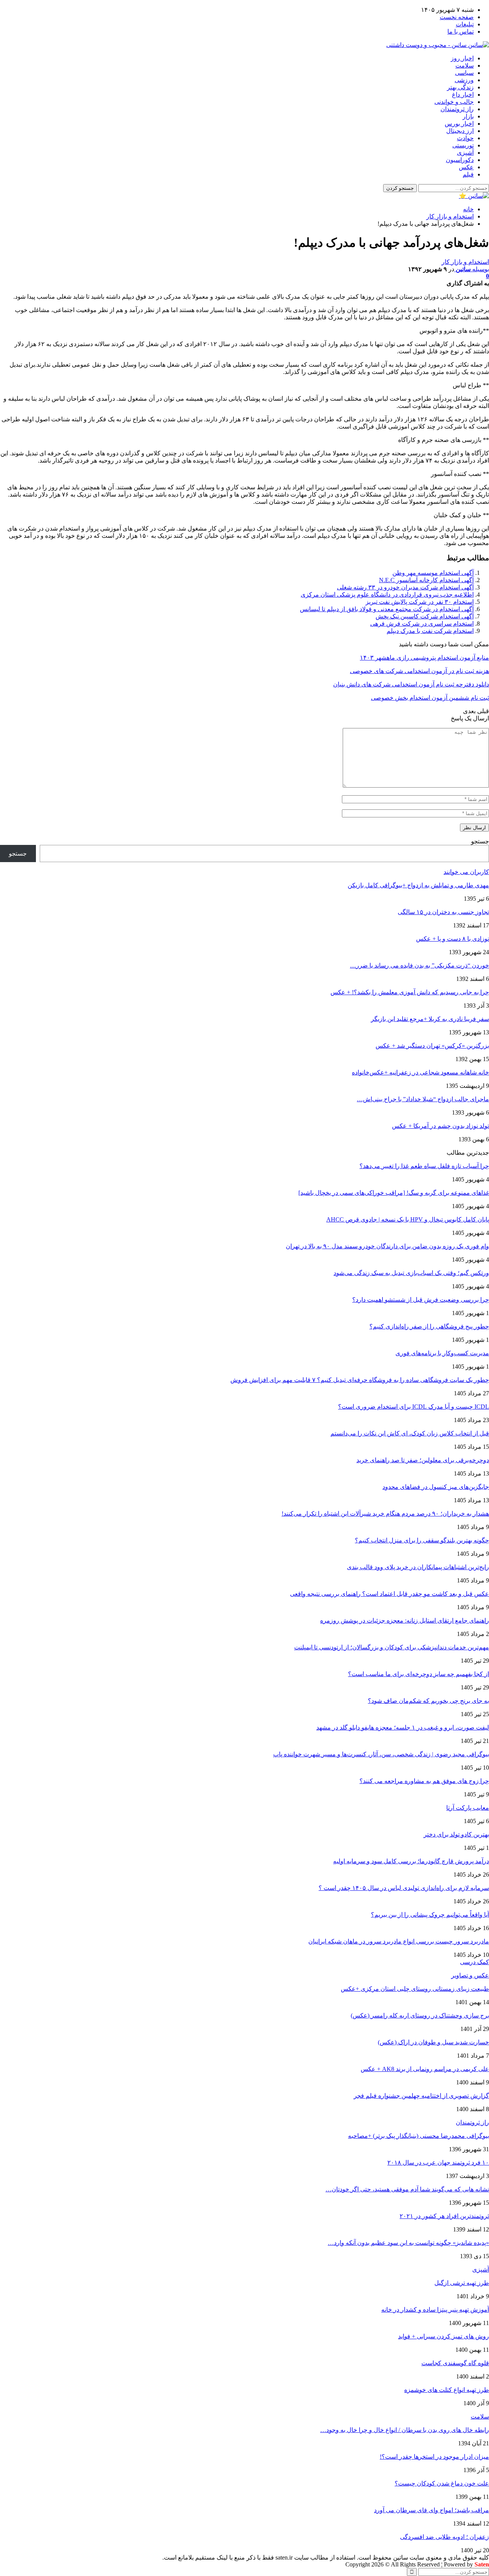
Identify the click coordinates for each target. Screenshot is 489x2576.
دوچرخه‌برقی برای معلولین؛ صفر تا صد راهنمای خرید (423, 1460)
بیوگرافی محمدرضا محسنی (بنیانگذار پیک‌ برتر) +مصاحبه (419, 2136)
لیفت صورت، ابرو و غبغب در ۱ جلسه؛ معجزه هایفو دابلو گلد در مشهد (403, 1727)
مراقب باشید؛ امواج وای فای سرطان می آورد (432, 2510)
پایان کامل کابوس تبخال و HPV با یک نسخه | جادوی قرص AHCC (408, 1219)
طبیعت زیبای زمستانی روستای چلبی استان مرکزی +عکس (415, 1989)
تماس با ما (461, 32)
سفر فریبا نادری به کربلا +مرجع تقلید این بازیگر (430, 1019)
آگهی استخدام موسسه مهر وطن (433, 573)
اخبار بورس (459, 124)
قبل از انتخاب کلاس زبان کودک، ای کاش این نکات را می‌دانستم (410, 1433)
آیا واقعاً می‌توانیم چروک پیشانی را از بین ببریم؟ (430, 1915)
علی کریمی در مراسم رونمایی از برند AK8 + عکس (425, 2069)
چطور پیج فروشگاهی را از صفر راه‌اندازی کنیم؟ (429, 1326)
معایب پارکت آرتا (468, 1808)
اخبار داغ (463, 95)
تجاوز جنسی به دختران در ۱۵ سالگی (443, 912)
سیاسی (464, 73)
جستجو (480, 841)
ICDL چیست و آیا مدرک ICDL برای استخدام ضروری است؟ (414, 1407)
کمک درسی (474, 1962)
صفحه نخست (457, 17)
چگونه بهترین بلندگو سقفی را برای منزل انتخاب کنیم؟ (422, 1540)
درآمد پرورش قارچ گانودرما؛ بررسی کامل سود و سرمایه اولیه (411, 1861)
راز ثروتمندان (457, 109)
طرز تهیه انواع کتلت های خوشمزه (447, 2390)
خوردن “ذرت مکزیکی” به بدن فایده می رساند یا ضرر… (419, 965)
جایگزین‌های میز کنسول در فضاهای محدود (436, 1487)
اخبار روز (462, 58)
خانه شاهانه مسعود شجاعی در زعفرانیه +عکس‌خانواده (420, 1072)
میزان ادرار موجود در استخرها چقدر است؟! (434, 2457)
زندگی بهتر (460, 87)
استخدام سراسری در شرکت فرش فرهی (422, 624)
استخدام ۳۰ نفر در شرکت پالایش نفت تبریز (420, 602)
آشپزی (465, 153)
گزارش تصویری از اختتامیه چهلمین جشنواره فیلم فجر (421, 2096)
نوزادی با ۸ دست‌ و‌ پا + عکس (453, 939)
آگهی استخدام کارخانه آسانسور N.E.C (426, 580)
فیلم (468, 174)
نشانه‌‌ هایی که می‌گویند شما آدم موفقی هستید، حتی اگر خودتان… (407, 2189)
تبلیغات (465, 24)
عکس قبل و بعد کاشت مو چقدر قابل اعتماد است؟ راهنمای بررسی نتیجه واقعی (389, 1594)
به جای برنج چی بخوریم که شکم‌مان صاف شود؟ (428, 1701)
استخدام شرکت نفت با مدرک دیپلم (430, 631)
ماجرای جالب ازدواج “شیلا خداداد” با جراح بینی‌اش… (423, 1099)
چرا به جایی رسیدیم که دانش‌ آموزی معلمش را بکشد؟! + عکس (410, 992)
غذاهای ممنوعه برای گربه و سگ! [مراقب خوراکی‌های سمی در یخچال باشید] (394, 1193)
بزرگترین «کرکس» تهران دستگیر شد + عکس (432, 1046)
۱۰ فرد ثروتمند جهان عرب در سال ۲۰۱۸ (438, 2163)
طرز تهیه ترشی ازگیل (462, 2283)
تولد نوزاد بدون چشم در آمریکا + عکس (440, 1126)
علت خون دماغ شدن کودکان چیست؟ (442, 2483)
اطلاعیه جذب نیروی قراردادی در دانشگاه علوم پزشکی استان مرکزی (387, 595)
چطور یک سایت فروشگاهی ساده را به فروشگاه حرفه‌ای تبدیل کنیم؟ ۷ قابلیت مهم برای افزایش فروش (360, 1380)
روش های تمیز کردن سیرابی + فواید (444, 2336)
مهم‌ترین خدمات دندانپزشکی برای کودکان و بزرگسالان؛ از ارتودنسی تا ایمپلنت (392, 1647)
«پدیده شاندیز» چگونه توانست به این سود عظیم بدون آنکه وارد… (408, 2243)
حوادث (465, 138)
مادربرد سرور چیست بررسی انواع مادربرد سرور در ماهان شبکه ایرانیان (399, 1941)
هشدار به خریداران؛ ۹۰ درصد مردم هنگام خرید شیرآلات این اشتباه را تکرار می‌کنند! (385, 1514)
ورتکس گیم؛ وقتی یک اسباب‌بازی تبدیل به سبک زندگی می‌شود (411, 1273)
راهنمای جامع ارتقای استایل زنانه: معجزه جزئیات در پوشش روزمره (405, 1621)
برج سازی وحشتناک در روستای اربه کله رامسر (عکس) (420, 2015)
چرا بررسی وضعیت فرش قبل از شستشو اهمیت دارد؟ (421, 1300)
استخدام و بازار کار (465, 262)
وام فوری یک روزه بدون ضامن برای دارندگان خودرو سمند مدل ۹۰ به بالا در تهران (387, 1246)
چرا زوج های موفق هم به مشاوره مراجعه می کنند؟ (424, 1781)
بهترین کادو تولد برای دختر (456, 1834)
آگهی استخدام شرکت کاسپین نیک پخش (425, 616)
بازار (468, 116)
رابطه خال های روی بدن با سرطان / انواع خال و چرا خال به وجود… (405, 2430)
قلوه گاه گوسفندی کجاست (455, 2363)
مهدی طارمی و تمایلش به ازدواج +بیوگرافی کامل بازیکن (418, 885)
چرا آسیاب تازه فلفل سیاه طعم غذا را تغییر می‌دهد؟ (424, 1166)
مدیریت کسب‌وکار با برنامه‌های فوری (442, 1353)
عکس (466, 167)
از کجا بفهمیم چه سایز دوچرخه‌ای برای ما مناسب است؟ (419, 1674)
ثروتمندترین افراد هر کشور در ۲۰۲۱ (444, 2216)
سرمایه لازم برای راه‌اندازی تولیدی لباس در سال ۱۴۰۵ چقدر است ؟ (404, 1888)
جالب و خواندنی (454, 102)
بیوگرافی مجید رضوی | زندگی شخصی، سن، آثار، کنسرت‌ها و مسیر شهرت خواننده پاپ (381, 1754)
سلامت (465, 66)
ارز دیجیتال (460, 131)
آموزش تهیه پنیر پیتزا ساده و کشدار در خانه (435, 2310)
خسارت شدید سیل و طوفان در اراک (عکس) (433, 2042)
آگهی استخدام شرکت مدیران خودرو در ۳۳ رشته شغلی (405, 587)
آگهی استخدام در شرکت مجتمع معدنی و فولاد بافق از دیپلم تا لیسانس (387, 609)
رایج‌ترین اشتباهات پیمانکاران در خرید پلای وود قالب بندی (418, 1567)
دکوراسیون (460, 160)
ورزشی (464, 80)
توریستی (463, 145)
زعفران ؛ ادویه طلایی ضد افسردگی (444, 2537)
